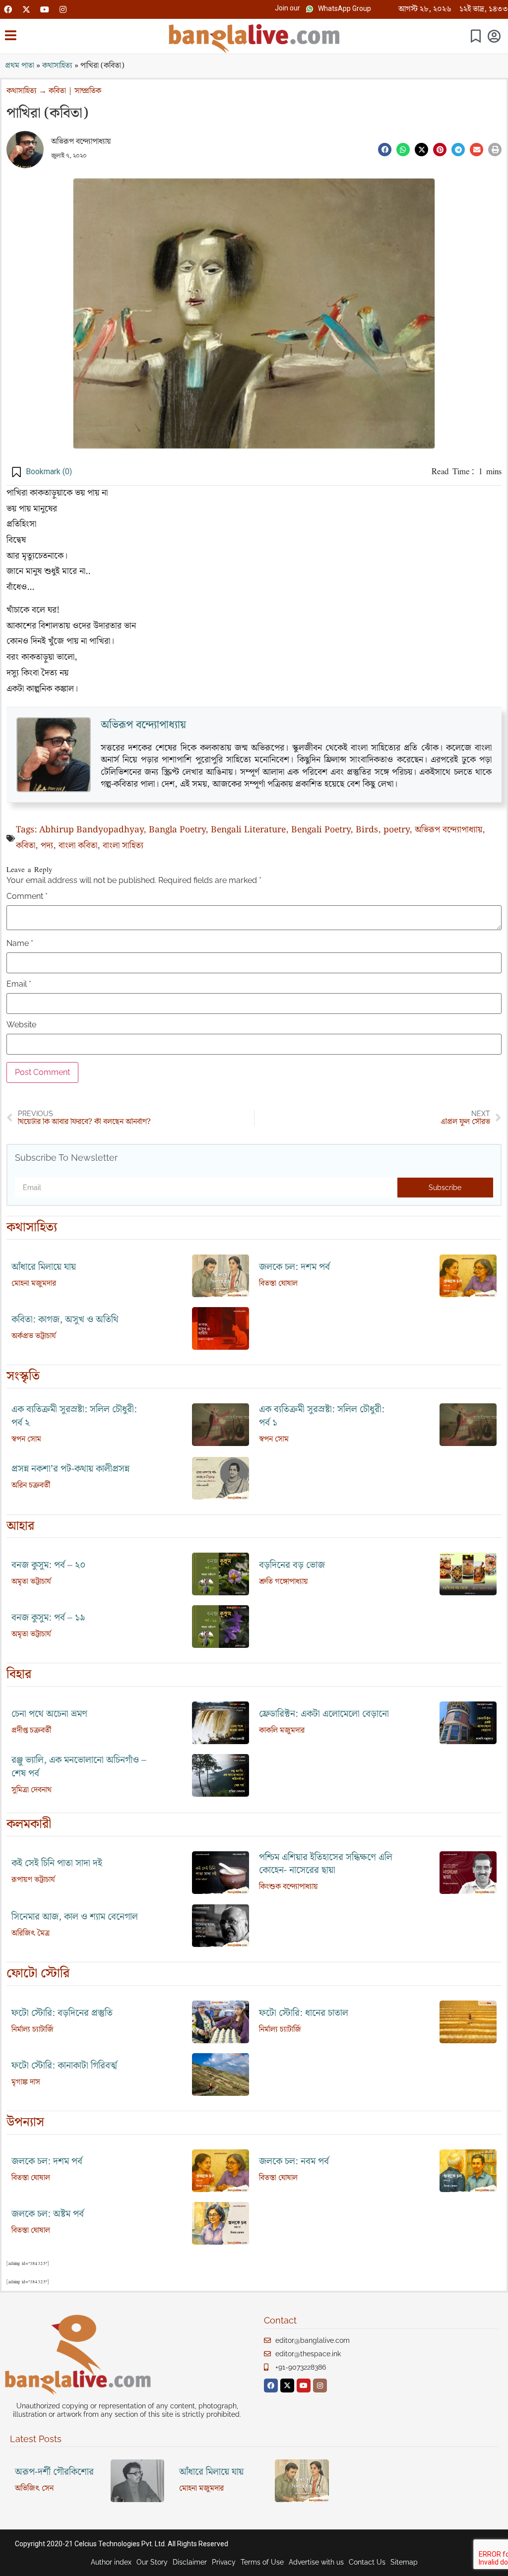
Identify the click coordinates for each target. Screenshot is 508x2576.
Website (21, 1025)
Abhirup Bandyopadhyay (91, 830)
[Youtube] (45, 9)
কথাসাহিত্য (57, 66)
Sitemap (404, 2562)
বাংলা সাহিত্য (123, 846)
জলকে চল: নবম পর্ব (294, 2162)
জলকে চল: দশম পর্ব (294, 1267)
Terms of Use (262, 2562)
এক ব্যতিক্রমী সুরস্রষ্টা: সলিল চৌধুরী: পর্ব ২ (74, 1416)
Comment (27, 896)
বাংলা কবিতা (78, 846)
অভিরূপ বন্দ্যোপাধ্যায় (81, 142)
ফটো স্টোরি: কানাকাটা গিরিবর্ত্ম (64, 2066)
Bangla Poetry (177, 830)
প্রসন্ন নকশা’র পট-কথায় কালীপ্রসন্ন (70, 1469)
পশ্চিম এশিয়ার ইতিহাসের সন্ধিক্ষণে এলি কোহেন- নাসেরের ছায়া (326, 1864)
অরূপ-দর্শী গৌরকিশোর (54, 2472)
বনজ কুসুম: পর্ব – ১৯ (48, 1618)
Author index (111, 2562)
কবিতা (57, 91)
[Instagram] (63, 9)
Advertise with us (316, 2562)
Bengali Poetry (321, 830)
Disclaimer (190, 2562)
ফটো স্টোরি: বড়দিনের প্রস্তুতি (62, 2013)
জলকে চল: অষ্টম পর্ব (48, 2214)
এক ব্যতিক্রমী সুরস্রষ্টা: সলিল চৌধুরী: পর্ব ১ (322, 1416)
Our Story (152, 2562)
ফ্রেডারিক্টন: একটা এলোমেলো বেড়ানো (324, 1714)
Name (20, 943)
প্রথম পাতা (20, 66)
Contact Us (367, 2562)
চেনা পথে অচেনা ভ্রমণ (49, 1714)
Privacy (224, 2562)
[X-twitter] (26, 9)
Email (19, 984)
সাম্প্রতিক (88, 91)
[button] (287, 8)
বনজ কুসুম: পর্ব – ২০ (49, 1565)
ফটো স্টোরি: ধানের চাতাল (304, 2013)
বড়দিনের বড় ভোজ (292, 1565)
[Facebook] (8, 9)
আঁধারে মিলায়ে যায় (44, 1267)
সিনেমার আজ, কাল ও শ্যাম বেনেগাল (75, 1917)
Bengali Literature (248, 830)
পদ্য (47, 846)
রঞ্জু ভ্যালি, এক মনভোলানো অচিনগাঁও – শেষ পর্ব (79, 1767)
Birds (367, 830)
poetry (396, 830)
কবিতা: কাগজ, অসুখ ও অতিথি (65, 1320)
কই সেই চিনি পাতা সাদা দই (57, 1863)
